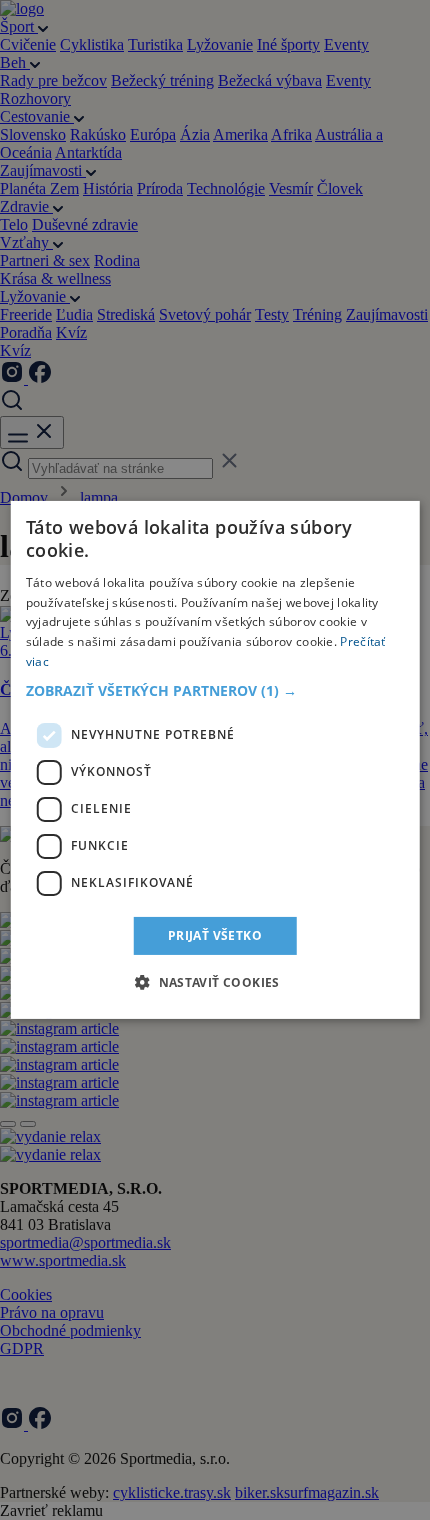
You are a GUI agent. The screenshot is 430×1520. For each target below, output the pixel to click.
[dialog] (215, 760)
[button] (215, 691)
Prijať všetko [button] (215, 935)
